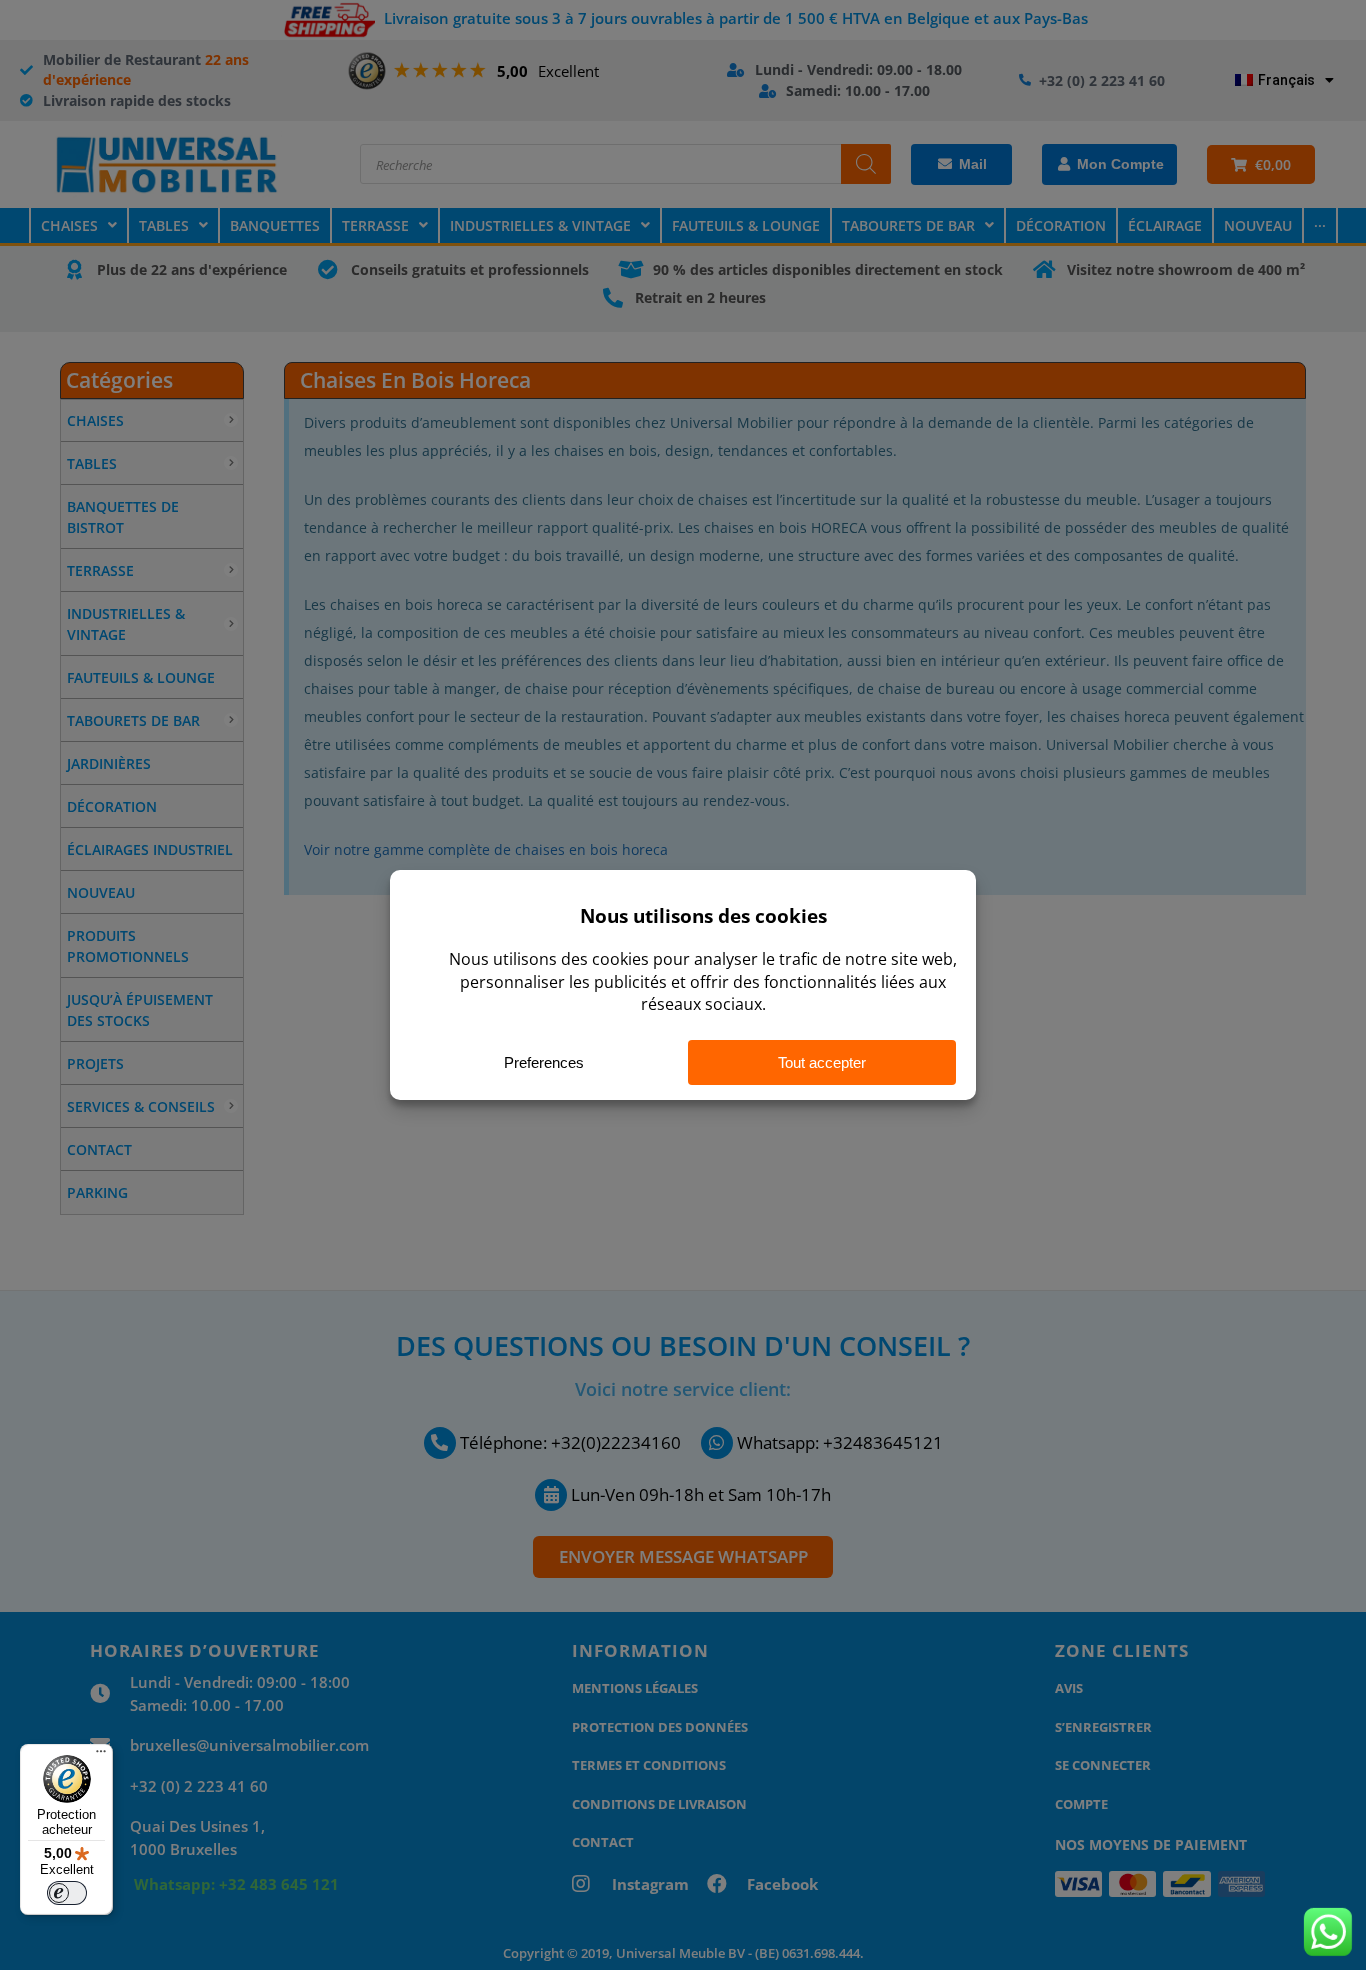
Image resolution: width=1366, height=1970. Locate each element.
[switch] (67, 1893)
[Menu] (101, 1756)
